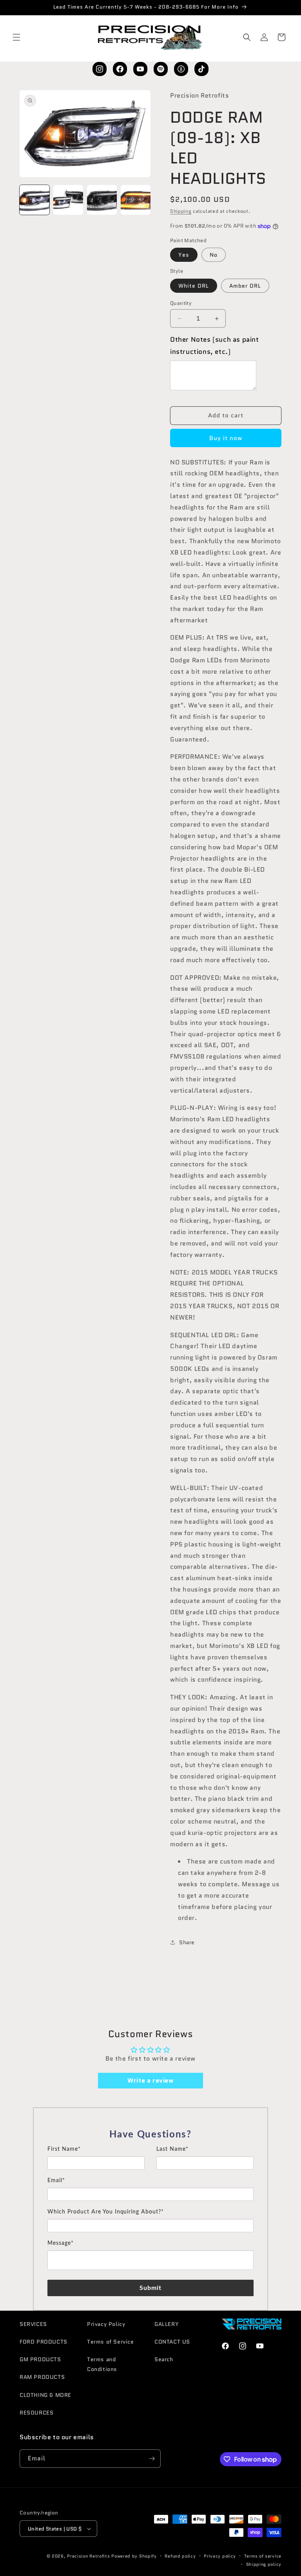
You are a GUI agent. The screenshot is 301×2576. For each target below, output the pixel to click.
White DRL (194, 286)
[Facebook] (120, 69)
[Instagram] (100, 69)
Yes (184, 255)
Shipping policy (264, 2564)
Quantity (181, 303)
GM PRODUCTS (40, 2359)
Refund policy (180, 2556)
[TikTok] (201, 69)
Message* (61, 2243)
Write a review (150, 2080)
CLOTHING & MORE (45, 2395)
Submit (151, 2288)
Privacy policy (220, 2556)
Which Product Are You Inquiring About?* (106, 2212)
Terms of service (263, 2556)
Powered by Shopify (134, 2556)
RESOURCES (36, 2413)
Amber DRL (245, 286)
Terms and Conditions (102, 2364)
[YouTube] (140, 69)
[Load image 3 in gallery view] (102, 200)
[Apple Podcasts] (181, 69)
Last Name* (172, 2149)
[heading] (150, 2135)
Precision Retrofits (88, 2556)
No (214, 255)
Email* (56, 2181)
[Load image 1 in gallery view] (34, 200)
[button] (16, 37)
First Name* (64, 2149)
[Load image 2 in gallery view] (68, 200)
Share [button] (187, 1942)
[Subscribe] (152, 2459)
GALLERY (167, 2324)
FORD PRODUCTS (44, 2342)
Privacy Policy (106, 2324)
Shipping (181, 211)
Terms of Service (111, 2342)
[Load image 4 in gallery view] (136, 200)
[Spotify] (161, 69)
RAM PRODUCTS (42, 2377)
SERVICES (33, 2324)
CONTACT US (172, 2342)
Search (164, 2359)
